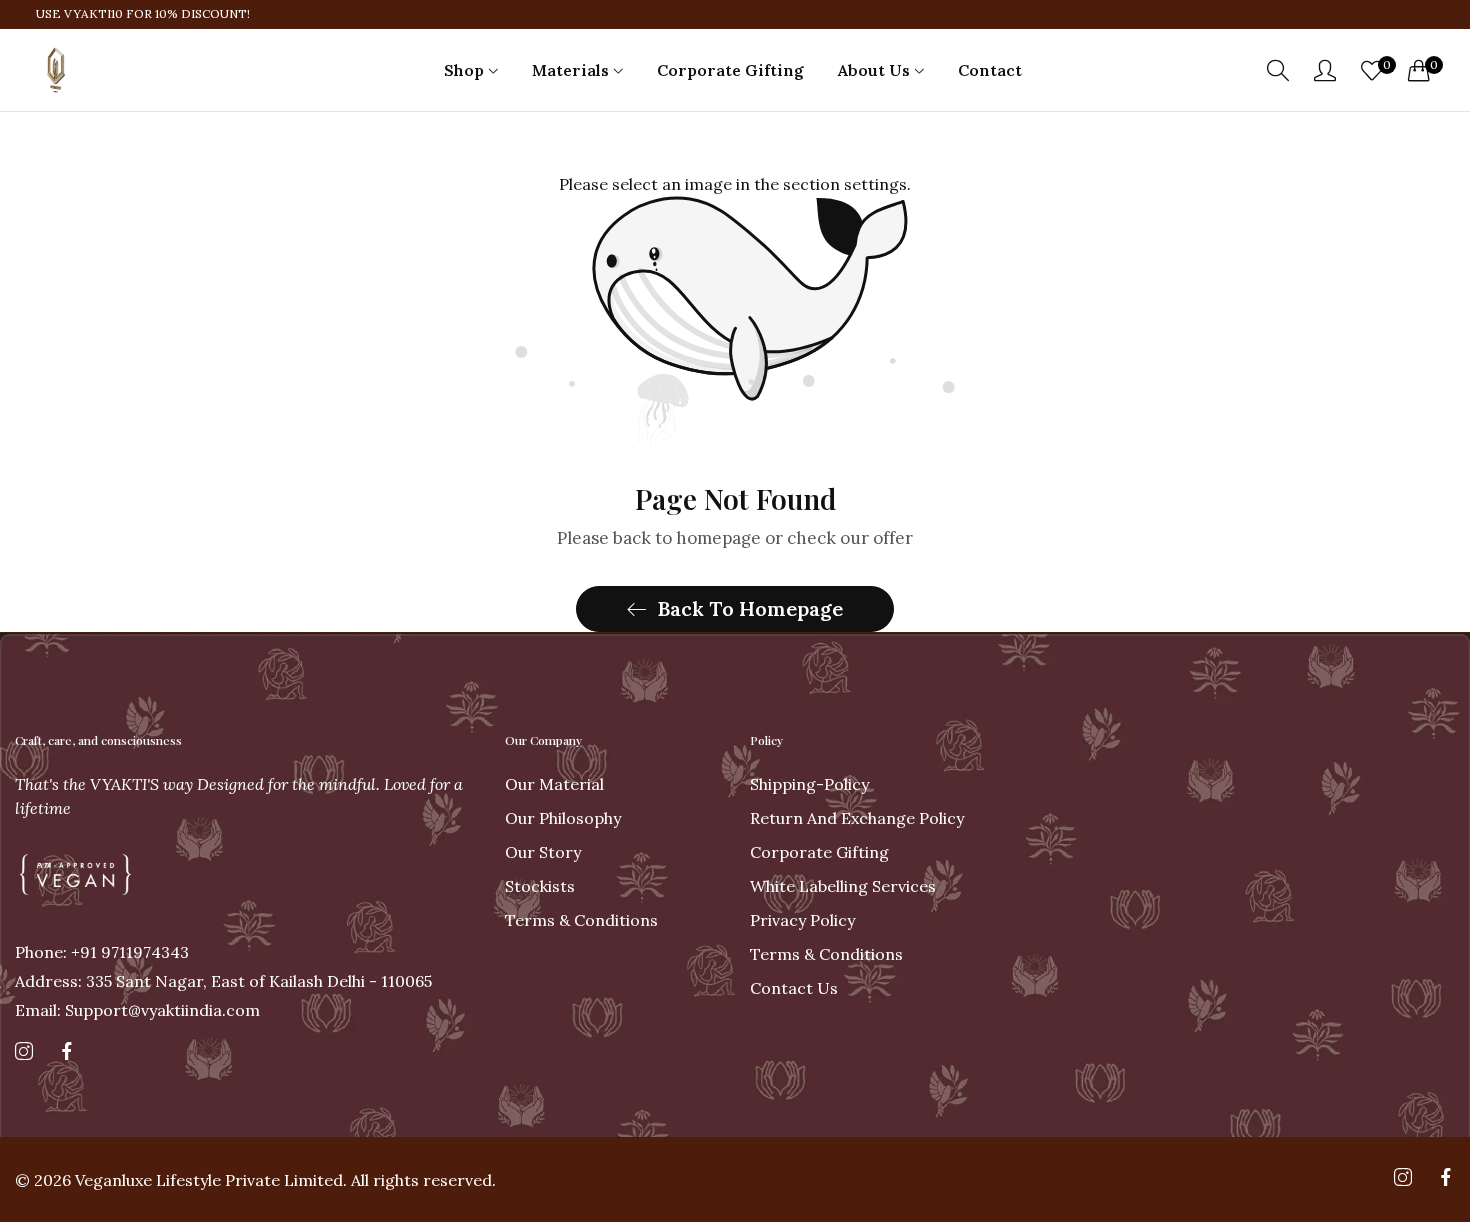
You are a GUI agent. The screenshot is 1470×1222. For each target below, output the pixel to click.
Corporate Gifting (819, 852)
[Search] (1278, 70)
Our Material (554, 784)
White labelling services (843, 886)
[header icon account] (1325, 70)
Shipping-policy (809, 784)
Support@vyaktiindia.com (137, 1010)
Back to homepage (750, 608)
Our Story (543, 852)
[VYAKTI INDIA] (55, 70)
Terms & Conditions (581, 920)
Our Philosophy (563, 818)
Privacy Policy (802, 920)
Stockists (540, 886)
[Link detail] (24, 1052)
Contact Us (794, 988)
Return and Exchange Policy (857, 818)
